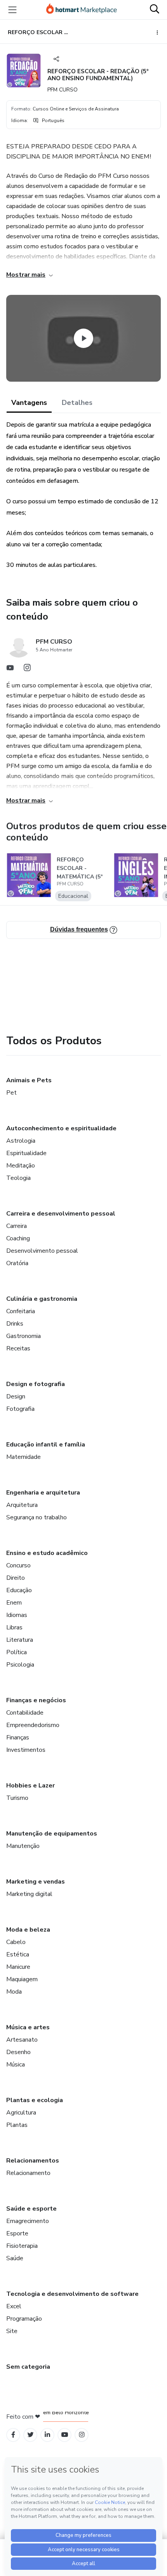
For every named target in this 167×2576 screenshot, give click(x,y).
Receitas (18, 1348)
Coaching (18, 1238)
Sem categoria (28, 2367)
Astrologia (21, 1141)
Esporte (17, 2233)
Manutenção (23, 1846)
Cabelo (16, 1942)
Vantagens (29, 403)
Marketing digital (29, 1894)
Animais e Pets (29, 1080)
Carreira (17, 1226)
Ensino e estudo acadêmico (47, 1553)
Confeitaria (21, 1311)
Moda (14, 1992)
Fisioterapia (22, 2246)
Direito (16, 1578)
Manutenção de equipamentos (52, 1834)
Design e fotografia (36, 1384)
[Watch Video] (83, 338)
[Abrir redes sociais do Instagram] (27, 670)
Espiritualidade (26, 1153)
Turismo (17, 1798)
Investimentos (26, 1750)
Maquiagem (22, 1979)
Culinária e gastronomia (42, 1299)
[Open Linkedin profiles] (47, 2435)
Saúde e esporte (31, 2209)
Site (12, 2331)
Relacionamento (28, 2173)
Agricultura (21, 2113)
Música (16, 2065)
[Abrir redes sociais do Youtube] (10, 670)
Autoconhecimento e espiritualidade (61, 1128)
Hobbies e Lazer (30, 1786)
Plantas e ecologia (35, 2100)
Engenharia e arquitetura (43, 1493)
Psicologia (20, 1665)
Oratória (17, 1263)
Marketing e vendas (36, 1882)
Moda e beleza (28, 1930)
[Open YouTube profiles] (65, 2435)
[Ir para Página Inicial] (82, 10)
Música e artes (28, 2027)
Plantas (17, 2125)
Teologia (18, 1178)
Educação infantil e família (46, 1445)
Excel (14, 2306)
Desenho (18, 2052)
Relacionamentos (33, 2161)
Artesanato (22, 2040)
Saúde (15, 2258)
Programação (24, 2319)
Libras (14, 1627)
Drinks (15, 1324)
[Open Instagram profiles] (82, 2435)
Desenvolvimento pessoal (42, 1251)
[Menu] (12, 10)
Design (16, 1396)
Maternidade (23, 1457)
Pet (11, 1093)
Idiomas (17, 1615)
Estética (18, 1954)
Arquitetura (22, 1505)
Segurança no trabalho (37, 1517)
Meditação (21, 1166)
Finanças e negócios (36, 1700)
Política (17, 1652)
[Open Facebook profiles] (13, 2435)
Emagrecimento (28, 2221)
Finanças (18, 1737)
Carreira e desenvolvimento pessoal (61, 1214)
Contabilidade (25, 1713)
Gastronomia (23, 1336)
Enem (14, 1603)
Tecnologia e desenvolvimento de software (72, 2294)
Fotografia (20, 1409)
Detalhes (77, 403)
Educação (19, 1590)
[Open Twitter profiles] (30, 2435)
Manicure (18, 1967)
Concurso (18, 1565)
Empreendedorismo (33, 1725)
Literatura (20, 1640)
